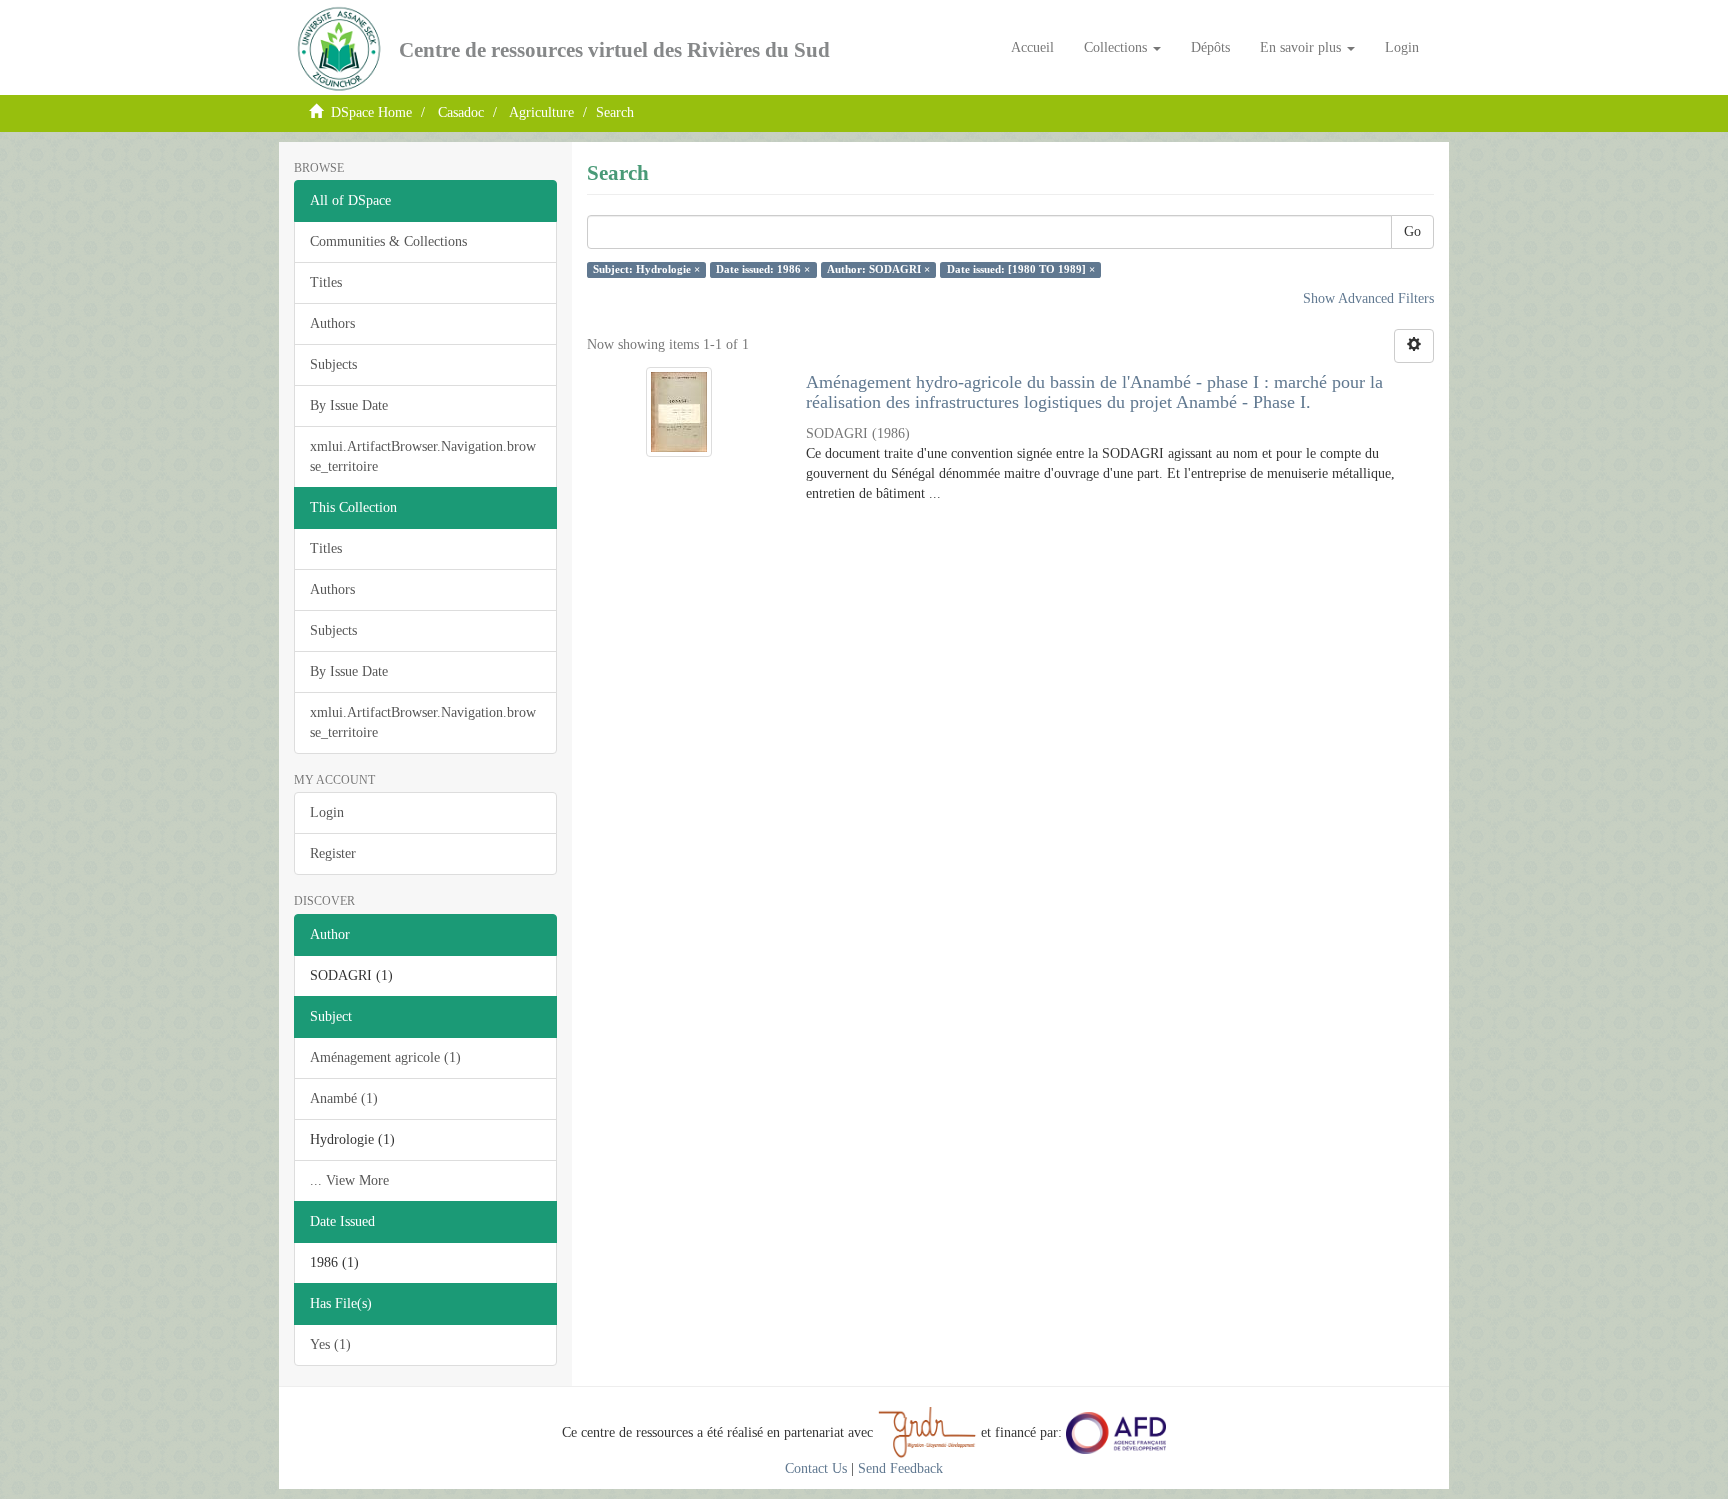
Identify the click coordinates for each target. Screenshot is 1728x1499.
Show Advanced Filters (1368, 298)
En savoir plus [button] (1302, 47)
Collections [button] (1117, 47)
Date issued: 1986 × (763, 269)
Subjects (333, 364)
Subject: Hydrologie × (646, 269)
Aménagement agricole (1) (385, 1057)
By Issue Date (349, 405)
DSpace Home (371, 112)
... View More (349, 1180)
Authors (332, 323)
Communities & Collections (388, 241)
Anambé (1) (344, 1098)
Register (333, 853)
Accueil (1032, 47)
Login (327, 812)
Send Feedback (900, 1468)
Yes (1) (330, 1344)
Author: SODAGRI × (878, 269)
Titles (326, 282)
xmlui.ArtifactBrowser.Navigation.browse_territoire (423, 456)
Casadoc (461, 112)
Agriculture (541, 112)
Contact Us (816, 1468)
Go (1412, 231)
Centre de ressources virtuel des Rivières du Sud (614, 50)
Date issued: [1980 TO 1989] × (1021, 269)
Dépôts (1210, 47)
